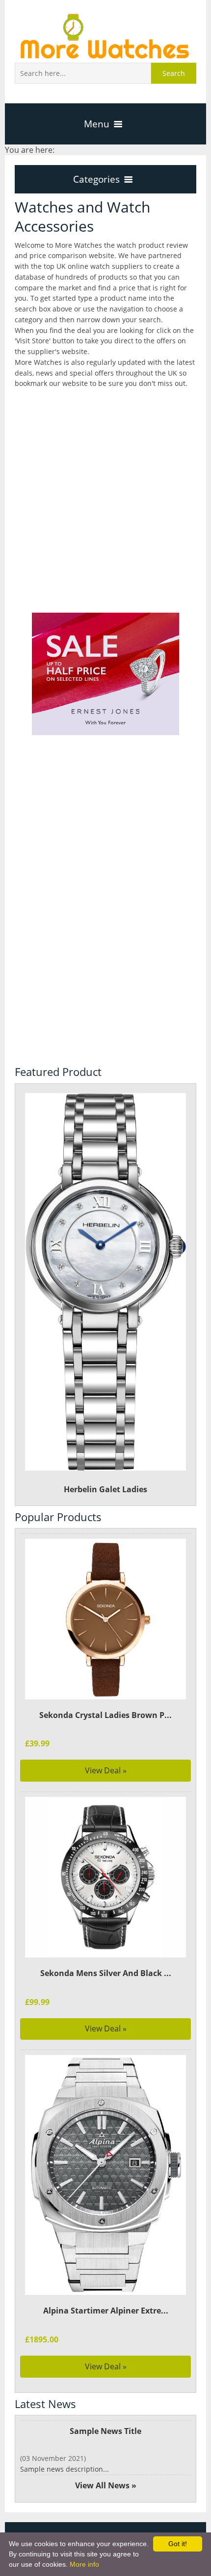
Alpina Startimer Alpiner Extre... (106, 2311)
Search (174, 73)
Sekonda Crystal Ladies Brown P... (105, 1715)
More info (84, 2564)
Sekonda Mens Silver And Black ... (106, 1973)
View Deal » (106, 1770)
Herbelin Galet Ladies (105, 1489)
